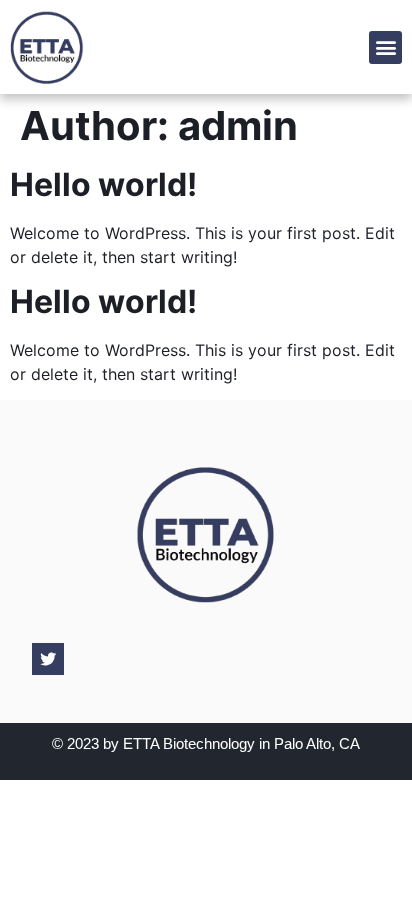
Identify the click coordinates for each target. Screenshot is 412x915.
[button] (385, 47)
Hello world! (103, 184)
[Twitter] (48, 659)
